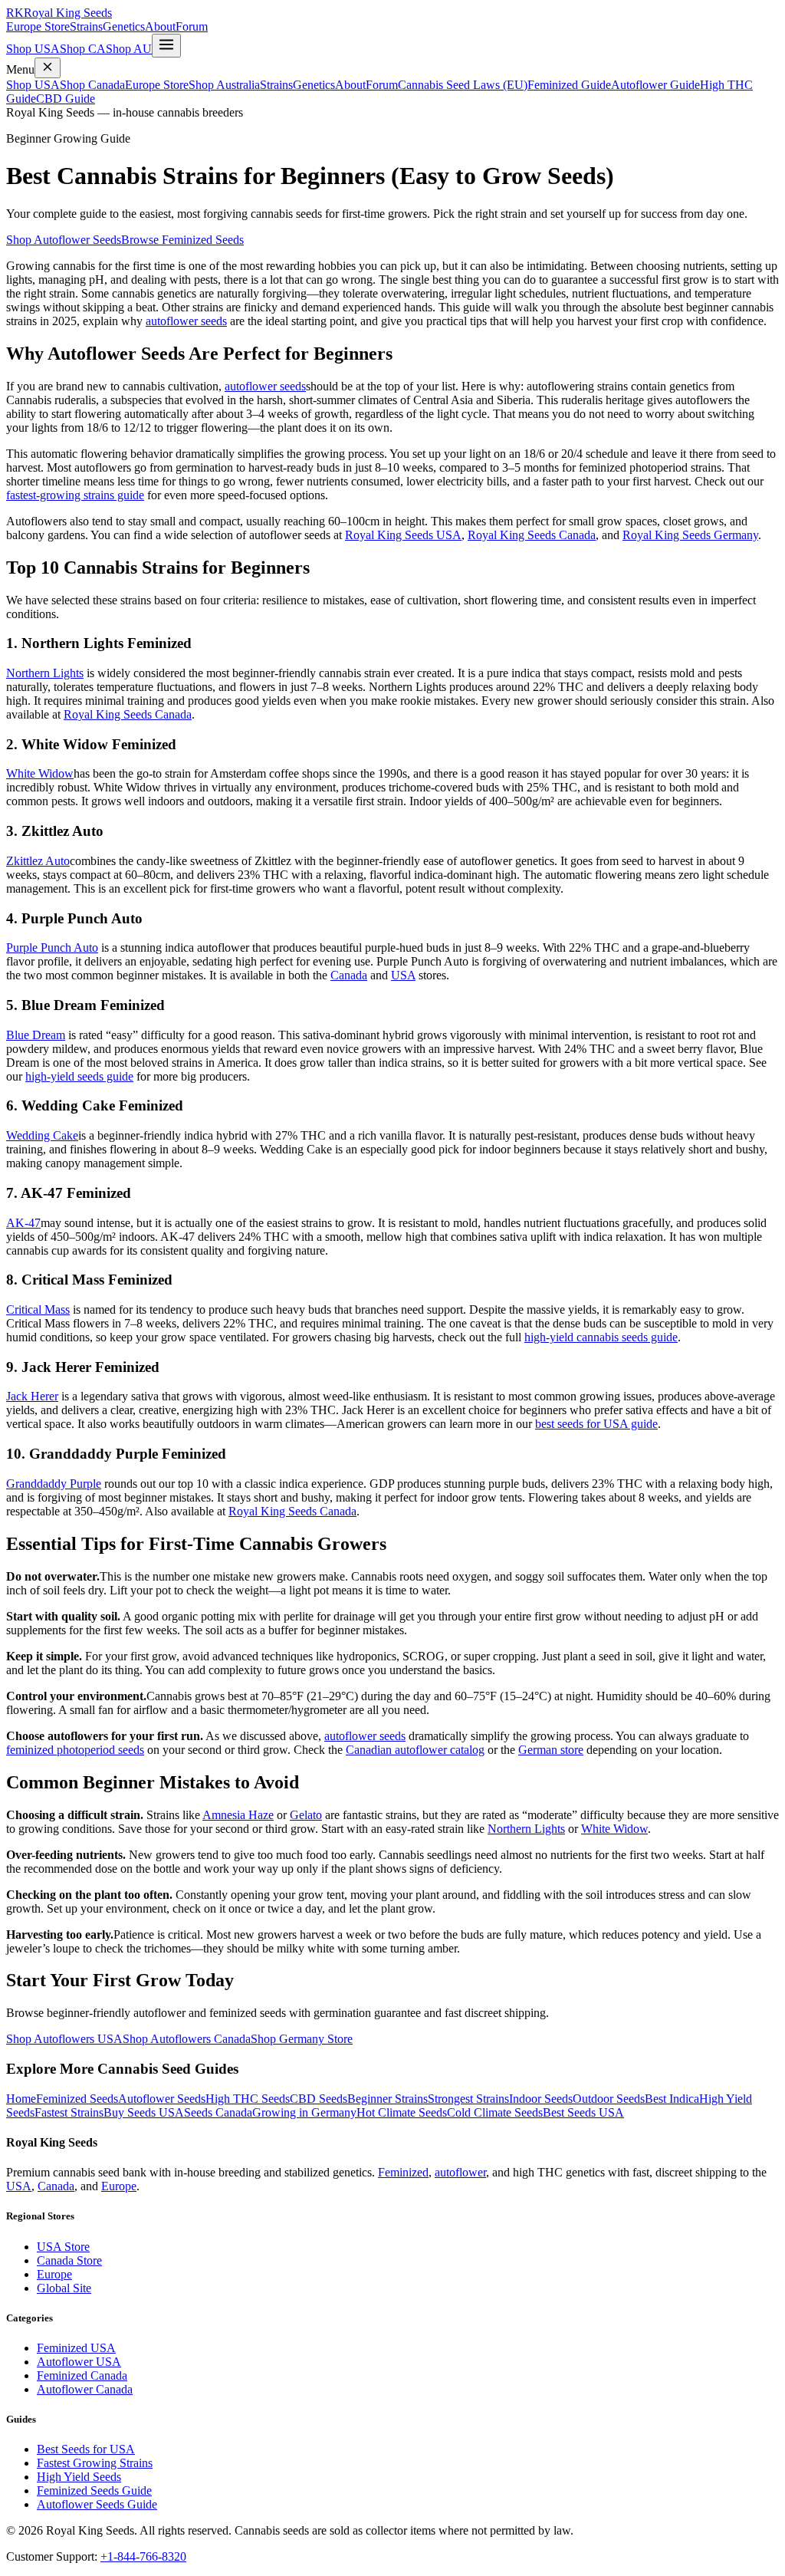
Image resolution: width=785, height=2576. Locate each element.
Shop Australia (224, 85)
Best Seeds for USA (86, 2449)
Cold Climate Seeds (495, 2112)
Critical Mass (38, 1309)
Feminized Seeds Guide (94, 2490)
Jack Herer (32, 1396)
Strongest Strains (468, 2099)
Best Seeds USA (583, 2112)
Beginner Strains (388, 2099)
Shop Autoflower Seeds (64, 240)
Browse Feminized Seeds (182, 240)
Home (21, 2099)
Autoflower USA (79, 2362)
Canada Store (69, 2260)
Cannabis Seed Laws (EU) (463, 85)
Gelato (306, 1815)
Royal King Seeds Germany (690, 535)
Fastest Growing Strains (95, 2463)
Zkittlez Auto (38, 861)
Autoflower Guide (655, 85)
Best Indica (672, 2099)
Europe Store (38, 26)
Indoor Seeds (541, 2099)
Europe (119, 2186)
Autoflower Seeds (162, 2099)
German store (551, 1750)
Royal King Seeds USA (403, 535)
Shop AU (129, 49)
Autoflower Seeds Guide (97, 2504)
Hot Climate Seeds (402, 2112)
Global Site (64, 2288)
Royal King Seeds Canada (532, 535)
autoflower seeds (186, 321)
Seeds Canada (218, 2112)
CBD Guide (66, 99)
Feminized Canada (82, 2375)
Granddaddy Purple (54, 1484)
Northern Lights (45, 673)
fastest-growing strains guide (75, 495)
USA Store (63, 2247)
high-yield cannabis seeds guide (601, 1337)
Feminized (403, 2172)
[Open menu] (166, 46)
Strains (86, 26)
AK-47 (23, 1223)
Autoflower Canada (85, 2389)
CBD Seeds (319, 2099)
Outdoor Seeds (609, 2099)
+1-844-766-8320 (143, 2556)
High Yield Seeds (79, 2477)
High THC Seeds (248, 2099)
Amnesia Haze (238, 1815)
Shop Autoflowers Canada (187, 2039)
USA (403, 975)
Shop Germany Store (302, 2039)
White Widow (40, 773)
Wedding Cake (42, 1135)
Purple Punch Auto (52, 947)
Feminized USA (76, 2348)
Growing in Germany (304, 2112)
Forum (192, 26)
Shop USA (33, 49)
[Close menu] (48, 68)
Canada (349, 975)
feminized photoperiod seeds (75, 1750)
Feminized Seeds (77, 2099)
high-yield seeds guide (79, 1076)
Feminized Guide (569, 85)
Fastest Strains (69, 2112)
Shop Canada (92, 85)
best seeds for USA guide (596, 1424)
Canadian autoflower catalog (415, 1750)
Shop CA (83, 49)
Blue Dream (36, 1035)
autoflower (460, 2172)
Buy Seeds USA (144, 2112)
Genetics (124, 26)
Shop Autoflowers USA (64, 2039)
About (160, 26)
